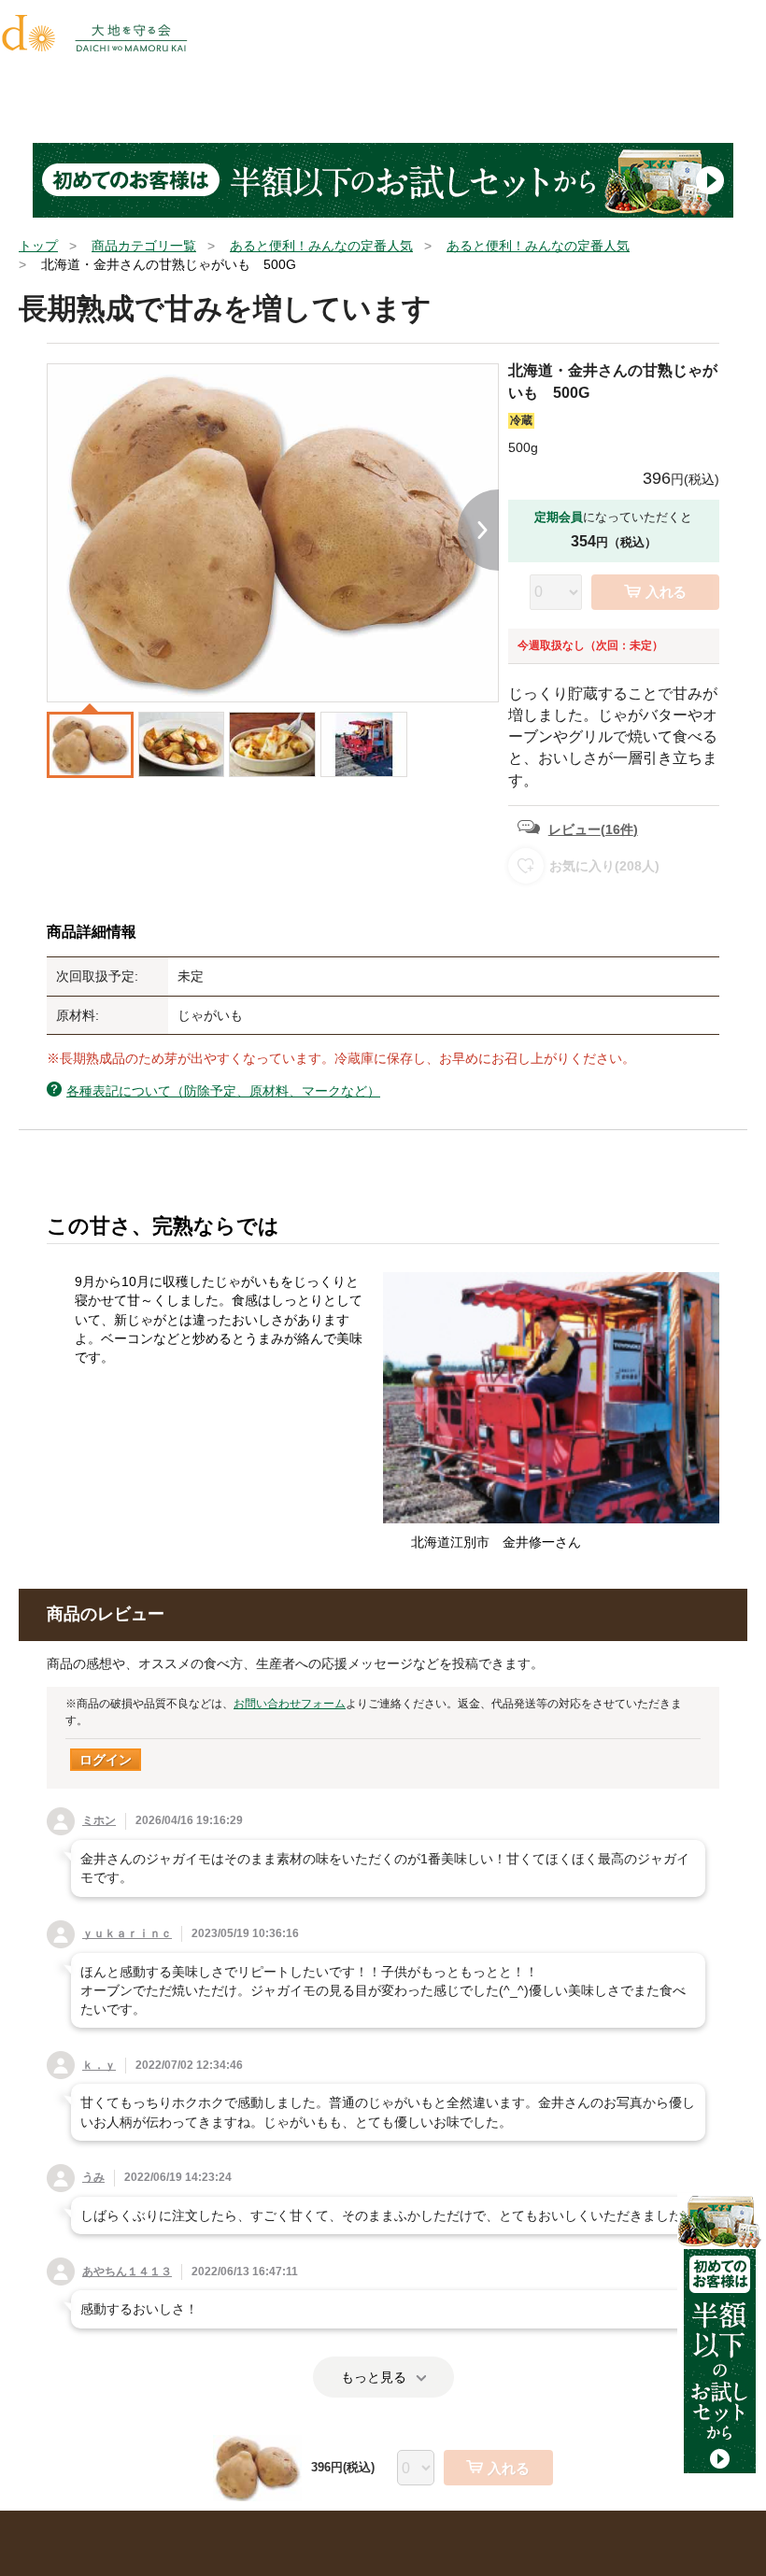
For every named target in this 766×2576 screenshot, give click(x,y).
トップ (38, 246)
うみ (93, 2177)
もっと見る (374, 2377)
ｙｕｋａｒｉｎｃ (127, 1933)
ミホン (99, 1820)
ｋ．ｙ (99, 2065)
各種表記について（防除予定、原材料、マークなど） (223, 1091)
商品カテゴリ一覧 (144, 246)
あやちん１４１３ (127, 2272)
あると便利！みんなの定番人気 (321, 246)
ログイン (106, 1760)
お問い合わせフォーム (290, 1704)
